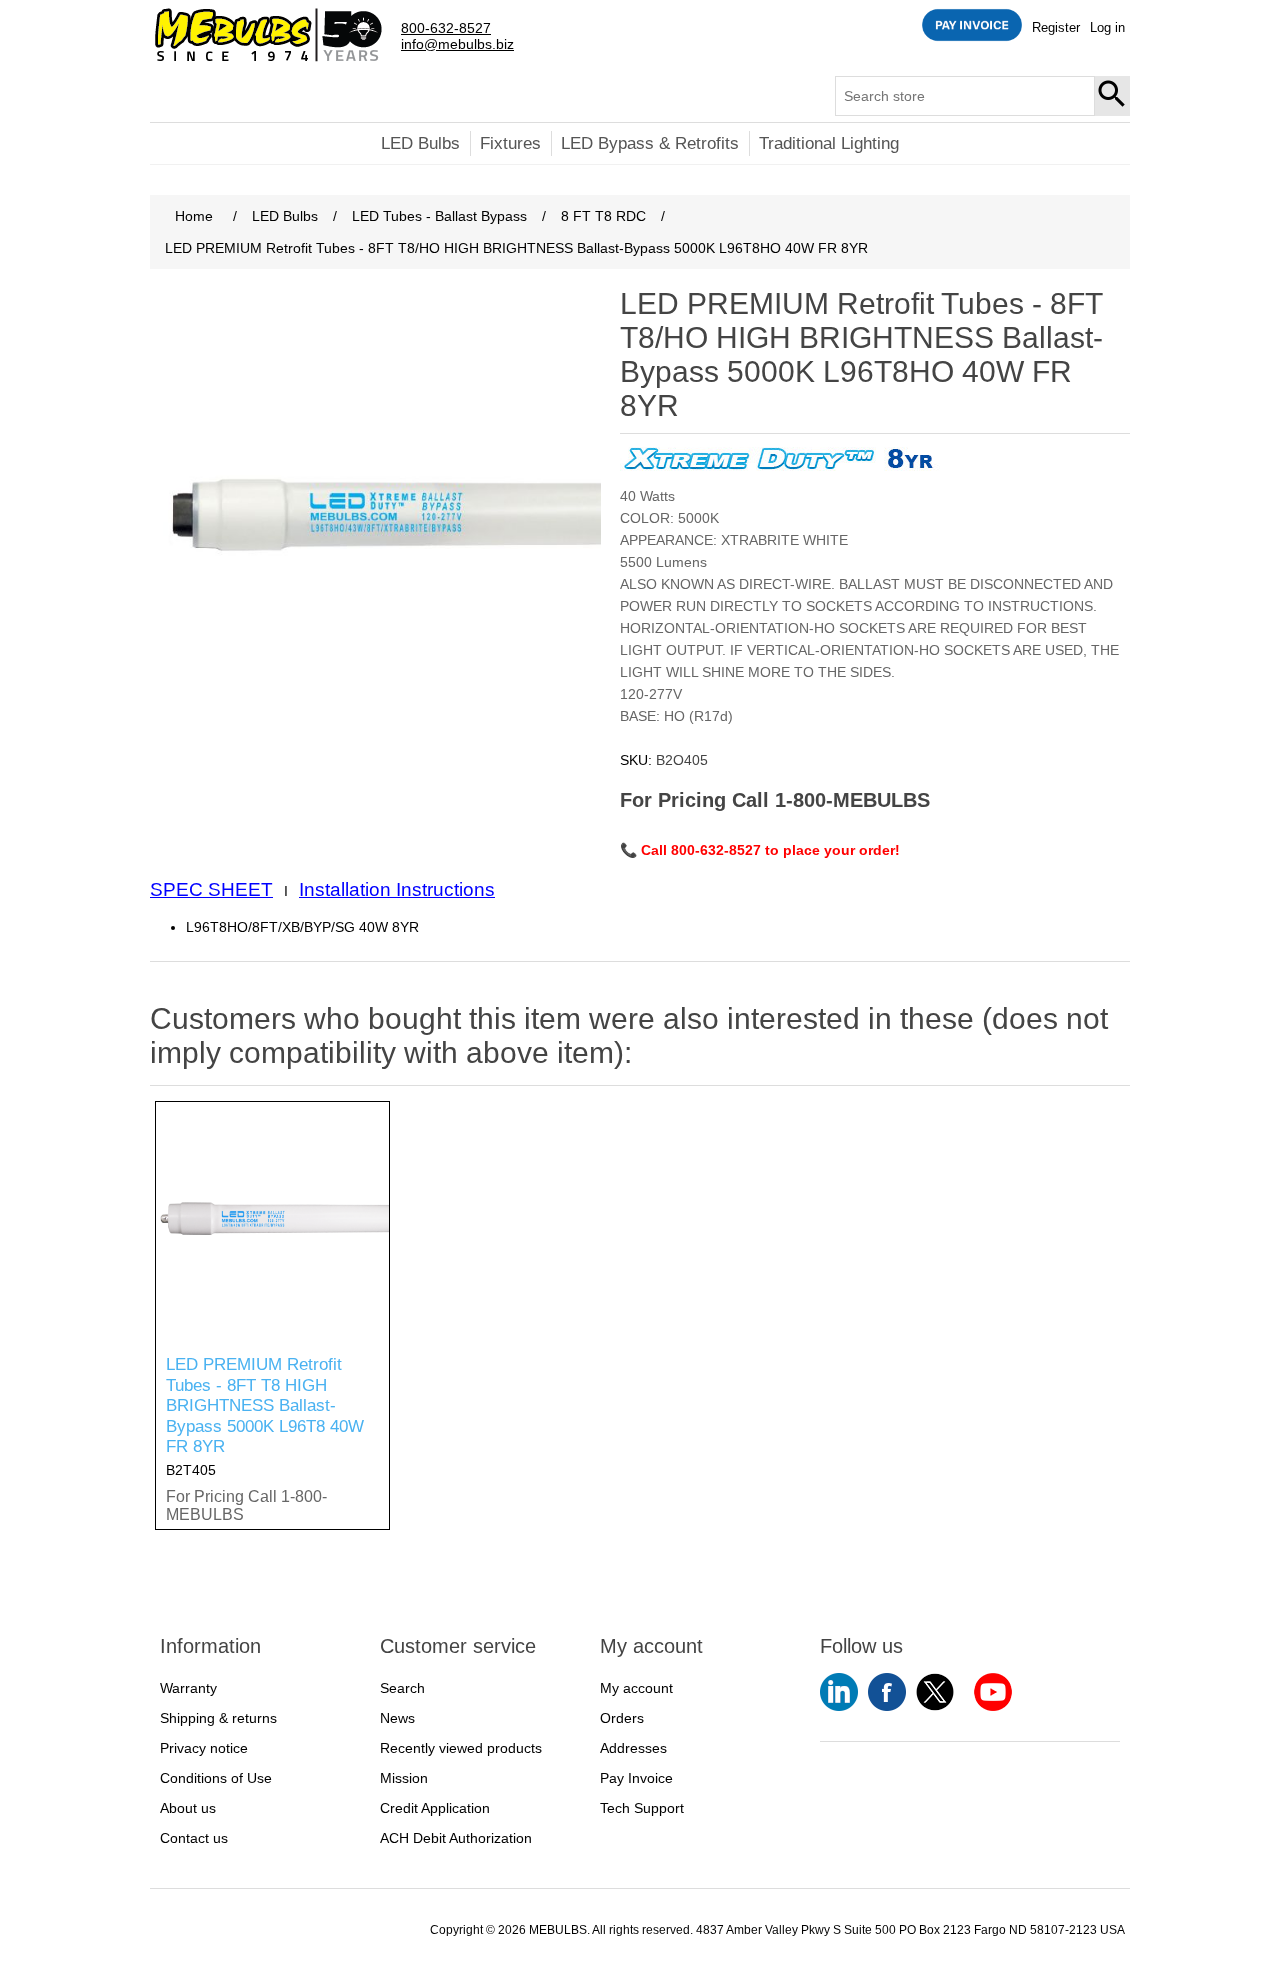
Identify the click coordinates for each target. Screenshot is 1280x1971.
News (397, 1718)
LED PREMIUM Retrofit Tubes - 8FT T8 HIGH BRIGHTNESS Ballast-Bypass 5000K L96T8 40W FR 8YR (265, 1405)
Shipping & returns (218, 1718)
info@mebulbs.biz (457, 44)
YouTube (839, 1692)
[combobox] (965, 96)
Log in (1107, 27)
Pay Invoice (636, 1778)
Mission (404, 1778)
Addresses (633, 1748)
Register (1056, 27)
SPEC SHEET (211, 889)
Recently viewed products (461, 1748)
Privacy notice (204, 1748)
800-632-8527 (446, 28)
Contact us (194, 1838)
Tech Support (642, 1808)
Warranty (188, 1688)
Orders (622, 1718)
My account (636, 1688)
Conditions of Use (216, 1778)
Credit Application (435, 1808)
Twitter (935, 1692)
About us (188, 1808)
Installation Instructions (397, 889)
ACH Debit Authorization (456, 1838)
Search (1113, 96)
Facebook (887, 1692)
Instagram (993, 1692)
